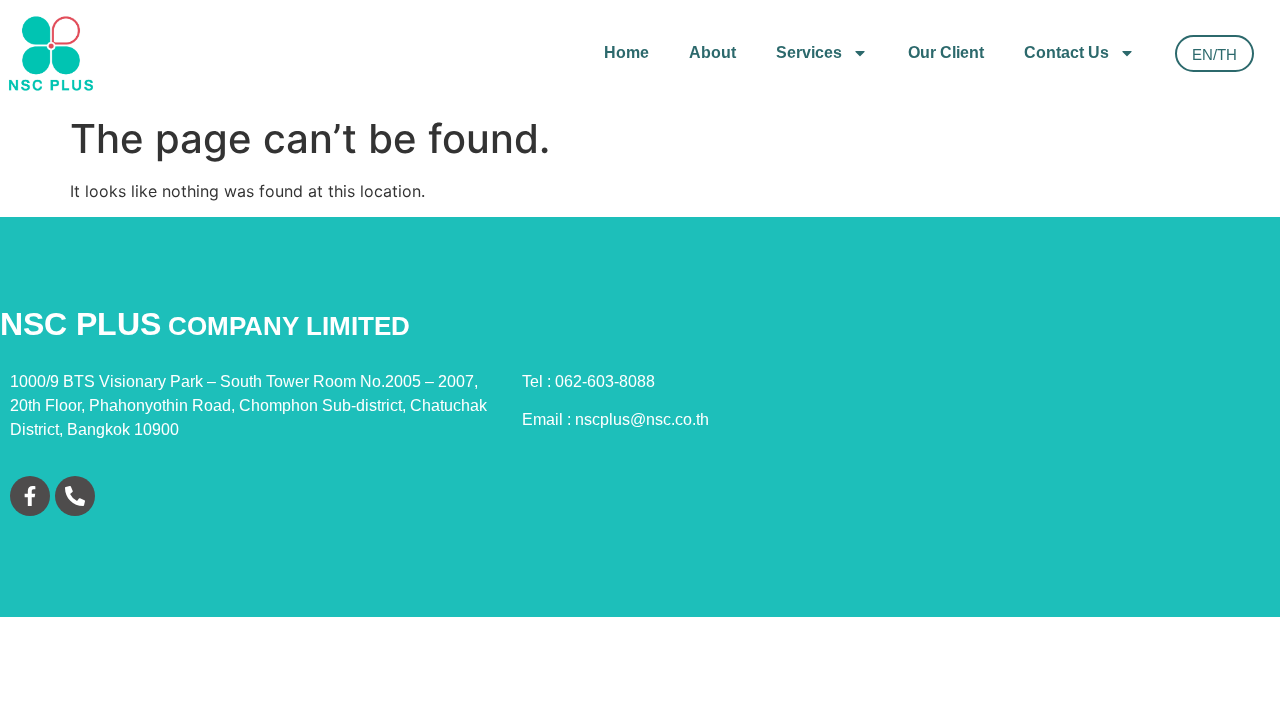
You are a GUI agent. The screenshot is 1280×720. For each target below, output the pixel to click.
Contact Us (1066, 52)
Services (809, 52)
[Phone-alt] (75, 496)
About (712, 52)
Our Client (946, 52)
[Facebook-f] (30, 496)
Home (626, 52)
